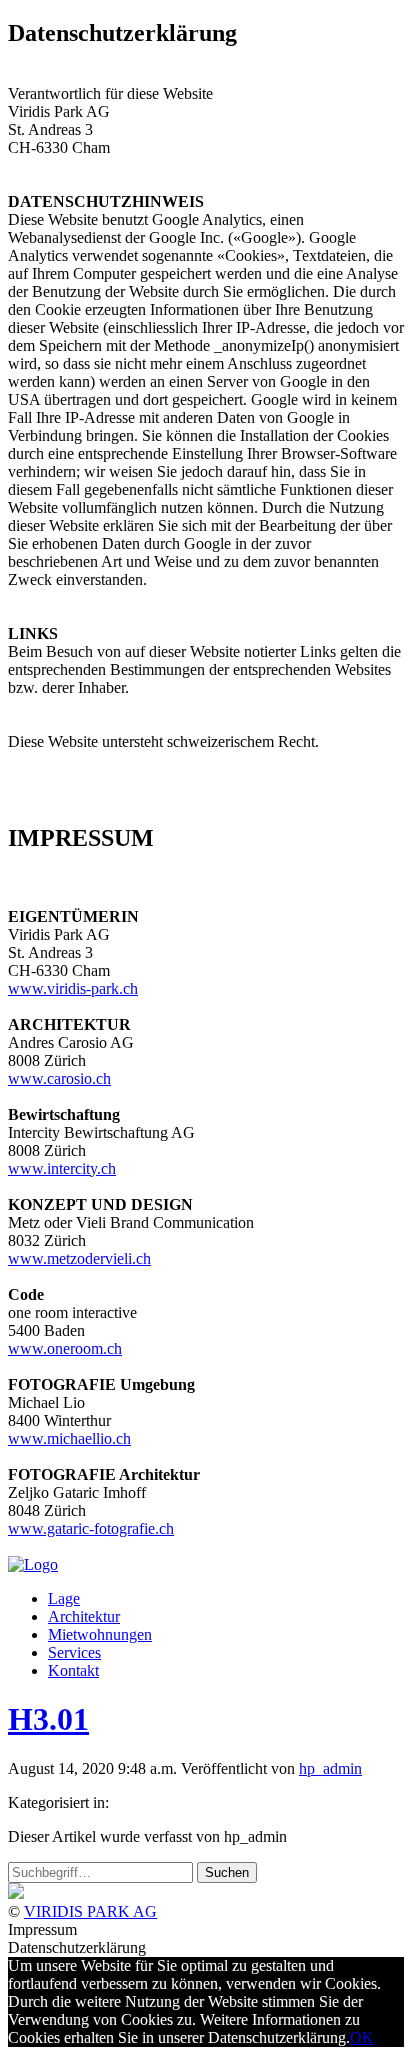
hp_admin (330, 1768)
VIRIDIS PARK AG (90, 1911)
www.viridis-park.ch (73, 988)
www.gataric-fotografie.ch (91, 1528)
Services (74, 1652)
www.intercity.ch (62, 1168)
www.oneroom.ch (65, 1348)
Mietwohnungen (100, 1634)
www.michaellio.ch (69, 1438)
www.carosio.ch (59, 1078)
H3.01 (48, 1719)
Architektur (84, 1616)
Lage (64, 1598)
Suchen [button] (227, 1872)
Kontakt (73, 1670)
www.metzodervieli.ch (79, 1258)
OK (362, 2037)
